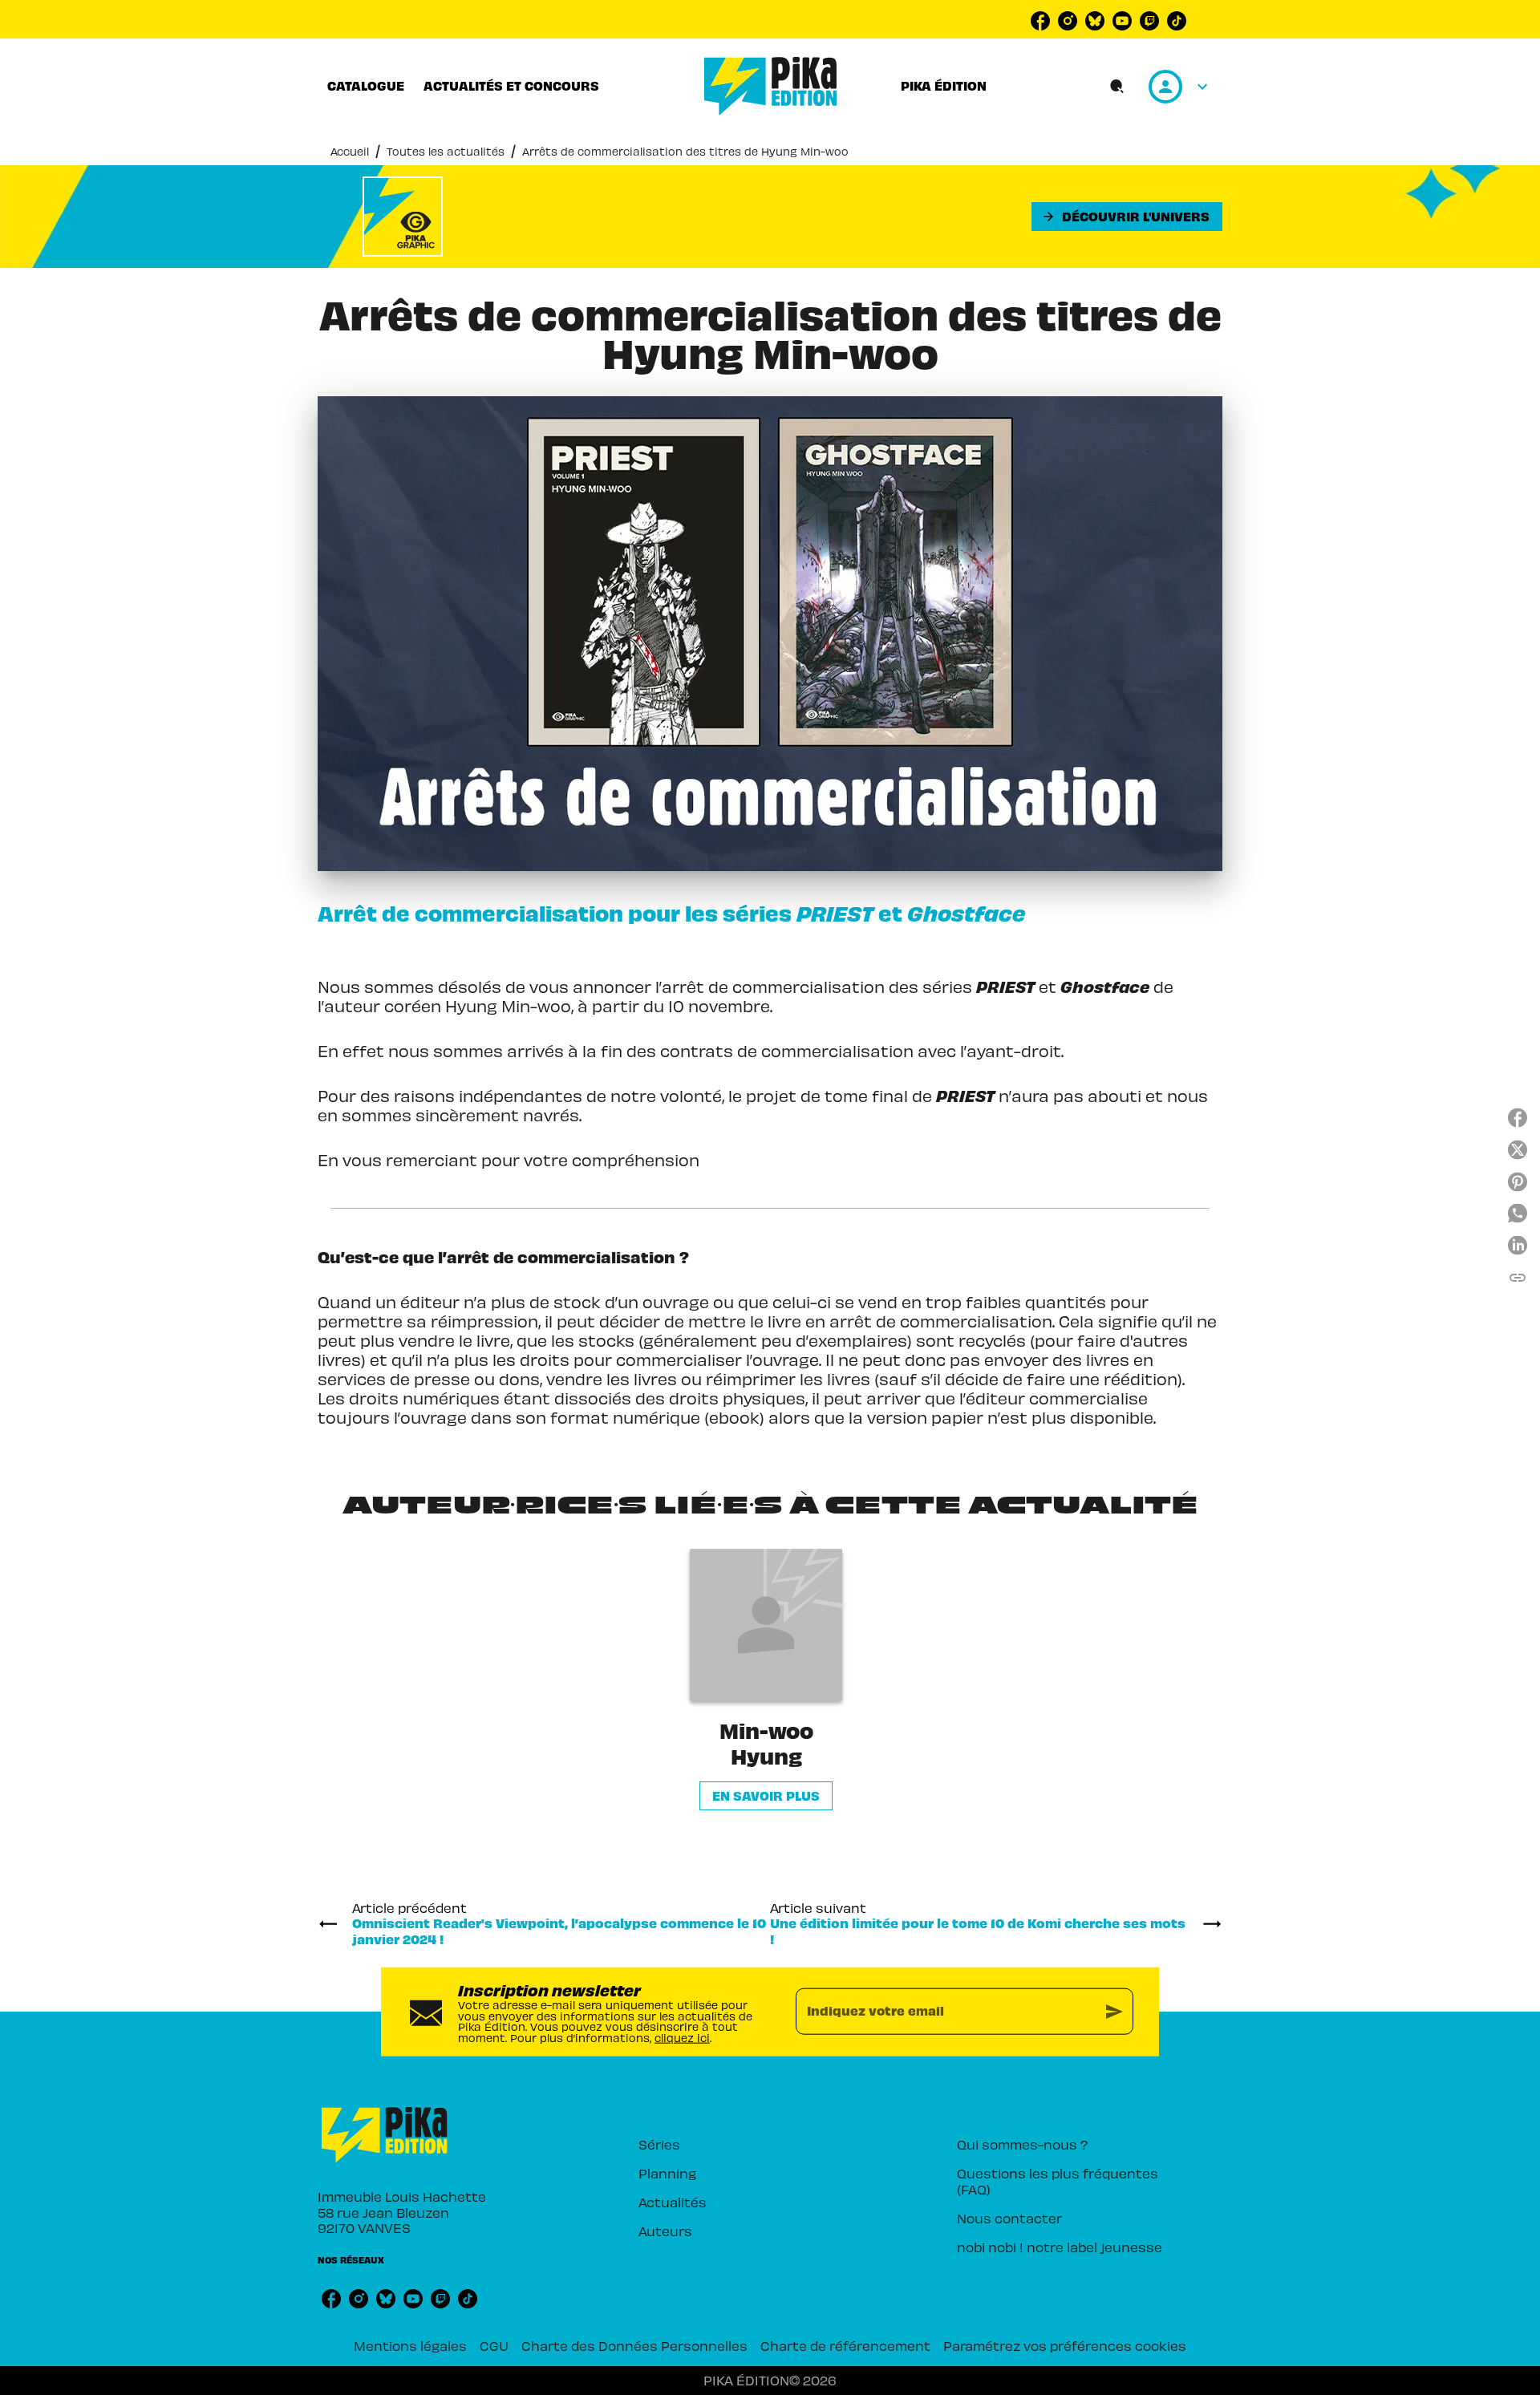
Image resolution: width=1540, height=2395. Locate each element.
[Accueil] (771, 86)
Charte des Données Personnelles (634, 2345)
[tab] (366, 86)
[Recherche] (1117, 87)
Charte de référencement (845, 2345)
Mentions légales (410, 2345)
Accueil (350, 151)
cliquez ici (682, 2038)
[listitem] (1040, 21)
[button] (1127, 217)
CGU (494, 2345)
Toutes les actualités (446, 151)
